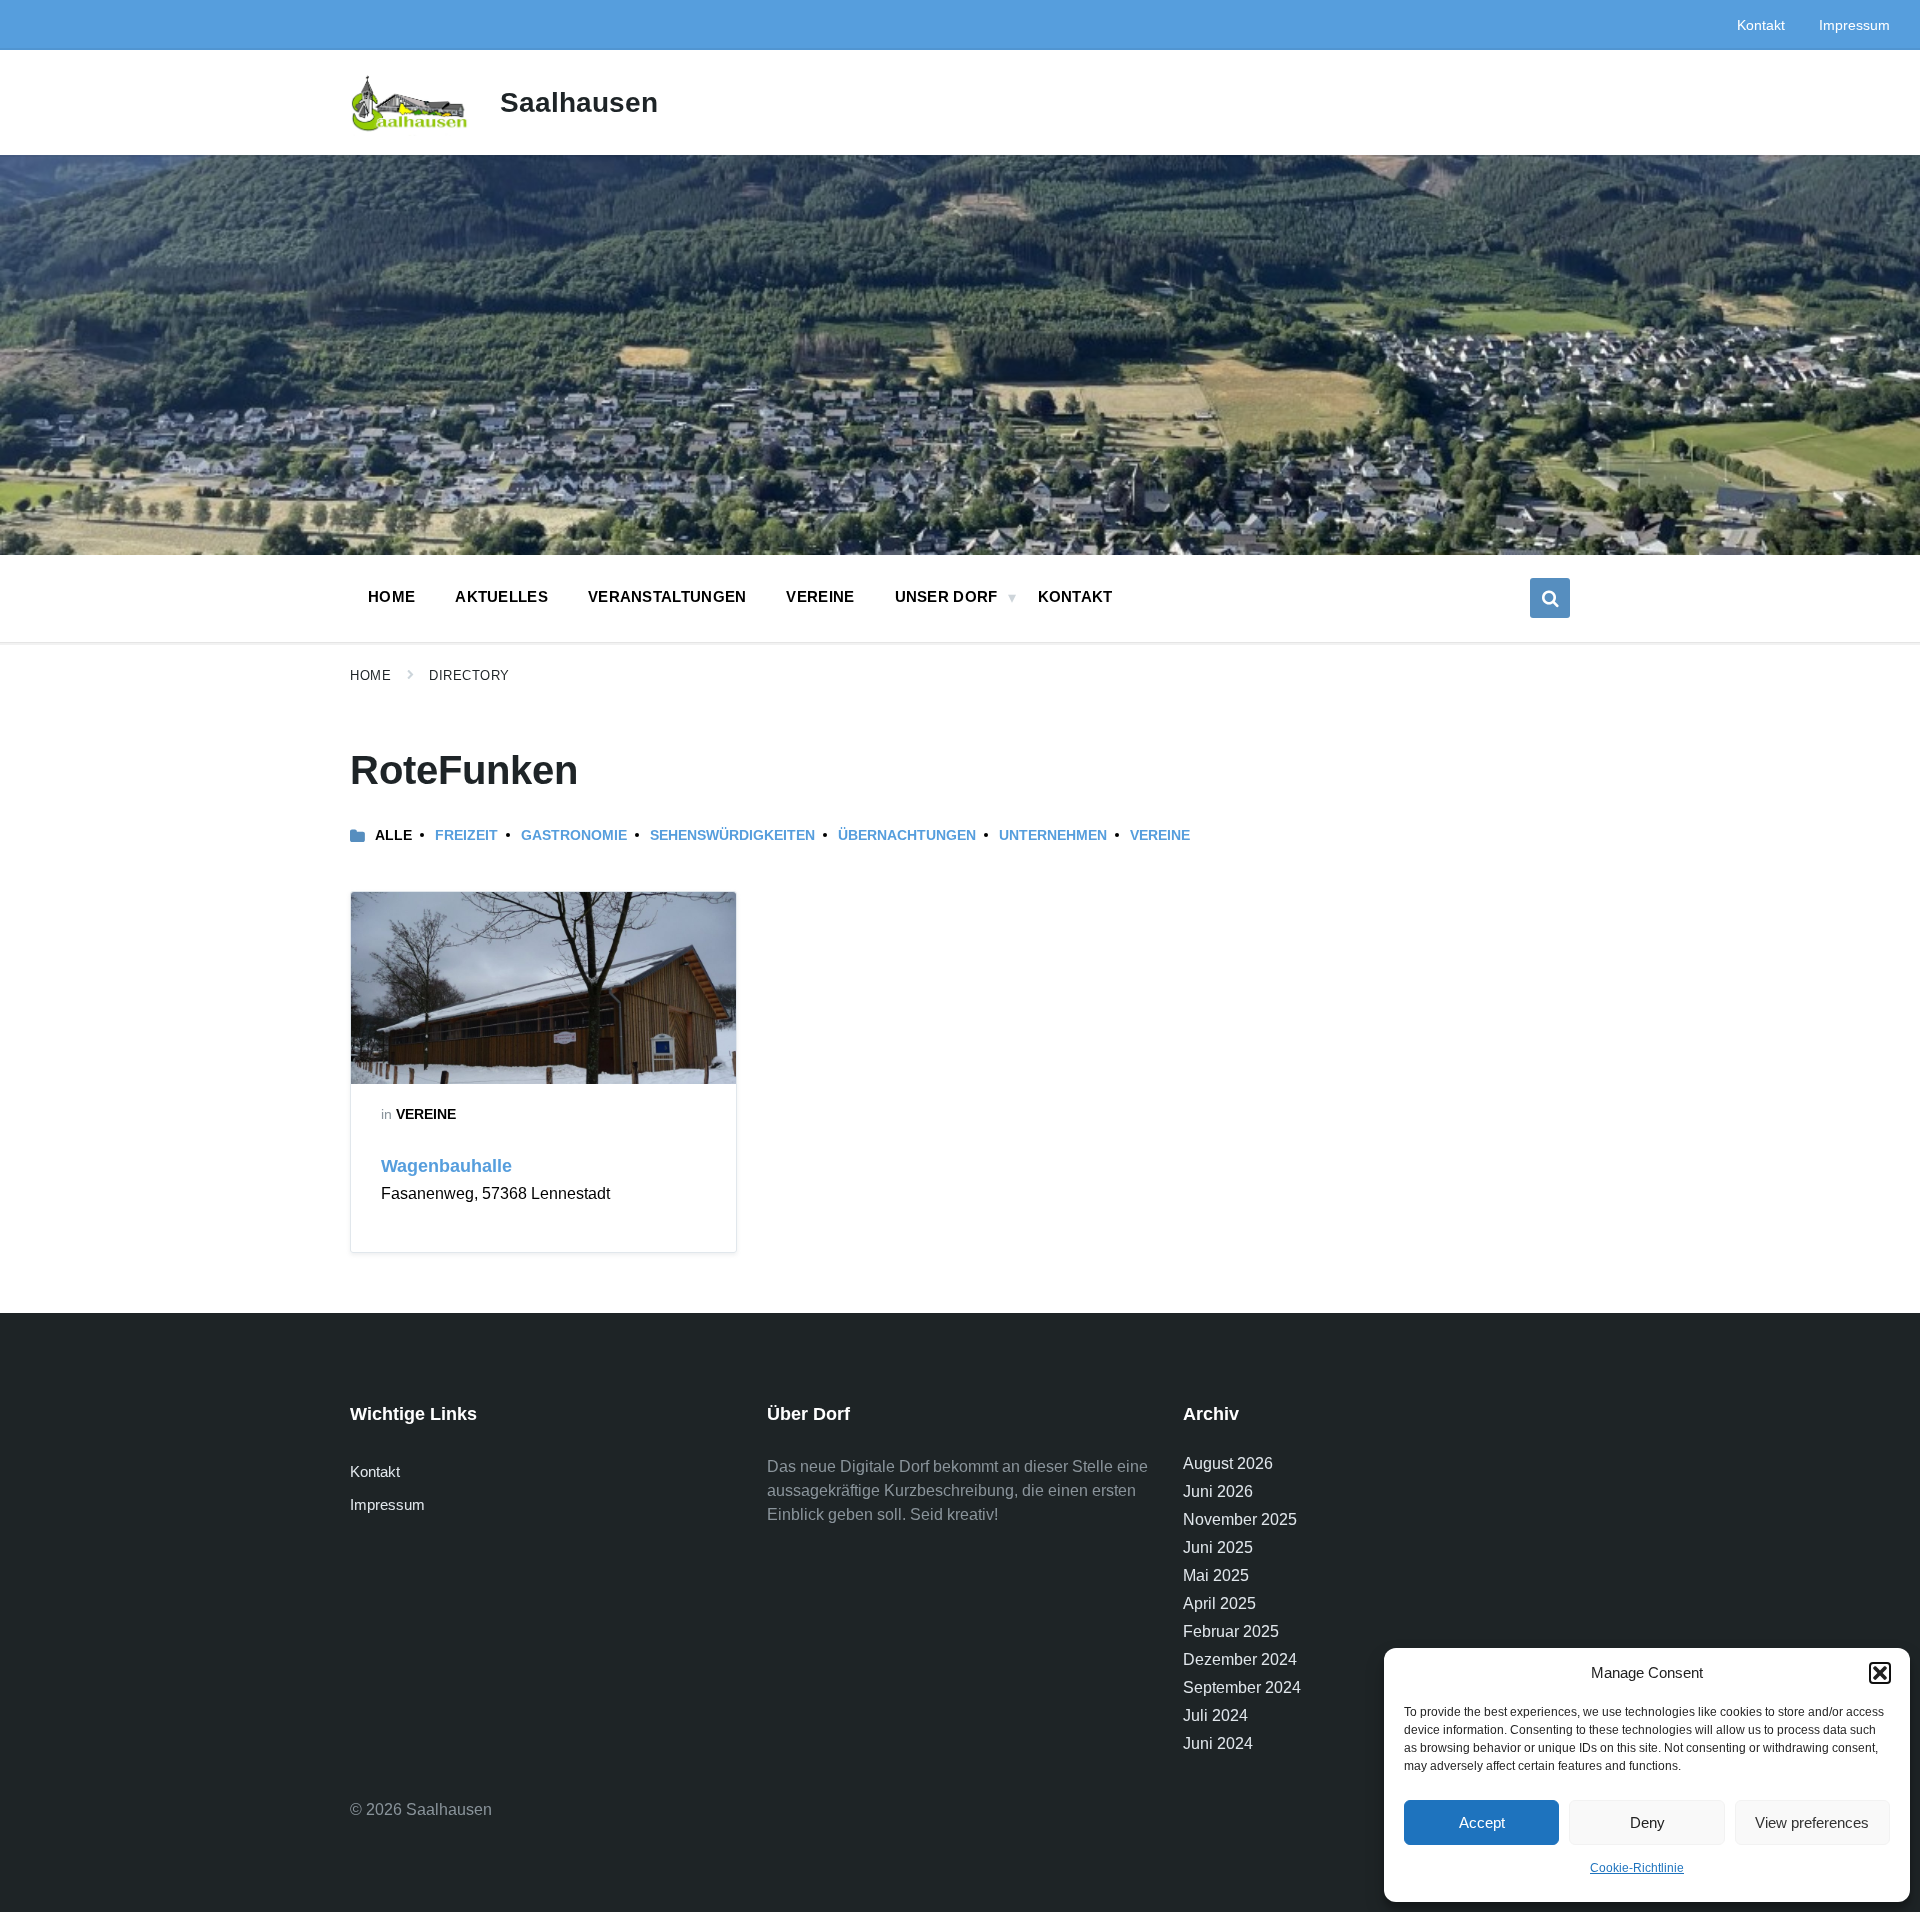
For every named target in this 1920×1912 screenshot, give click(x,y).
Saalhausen (579, 102)
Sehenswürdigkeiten (732, 835)
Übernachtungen (907, 835)
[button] (1880, 1673)
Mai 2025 (1216, 1575)
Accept (1482, 1822)
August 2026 (1228, 1463)
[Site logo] (410, 130)
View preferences (1812, 1822)
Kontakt (375, 1471)
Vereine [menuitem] (820, 596)
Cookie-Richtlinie (1637, 1868)
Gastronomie (574, 835)
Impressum (387, 1504)
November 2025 (1240, 1519)
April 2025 (1219, 1603)
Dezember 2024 (1240, 1659)
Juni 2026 (1218, 1491)
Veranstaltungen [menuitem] (667, 596)
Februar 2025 (1231, 1631)
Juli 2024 (1215, 1715)
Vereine (1160, 835)
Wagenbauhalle (446, 1166)
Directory (469, 675)
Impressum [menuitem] (1854, 25)
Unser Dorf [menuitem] (946, 596)
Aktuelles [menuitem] (501, 596)
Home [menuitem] (391, 596)
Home (370, 675)
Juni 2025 (1218, 1547)
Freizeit (466, 835)
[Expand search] (1550, 598)
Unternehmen (1053, 835)
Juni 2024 (1218, 1743)
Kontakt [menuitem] (1761, 25)
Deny (1647, 1822)
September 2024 (1242, 1687)
